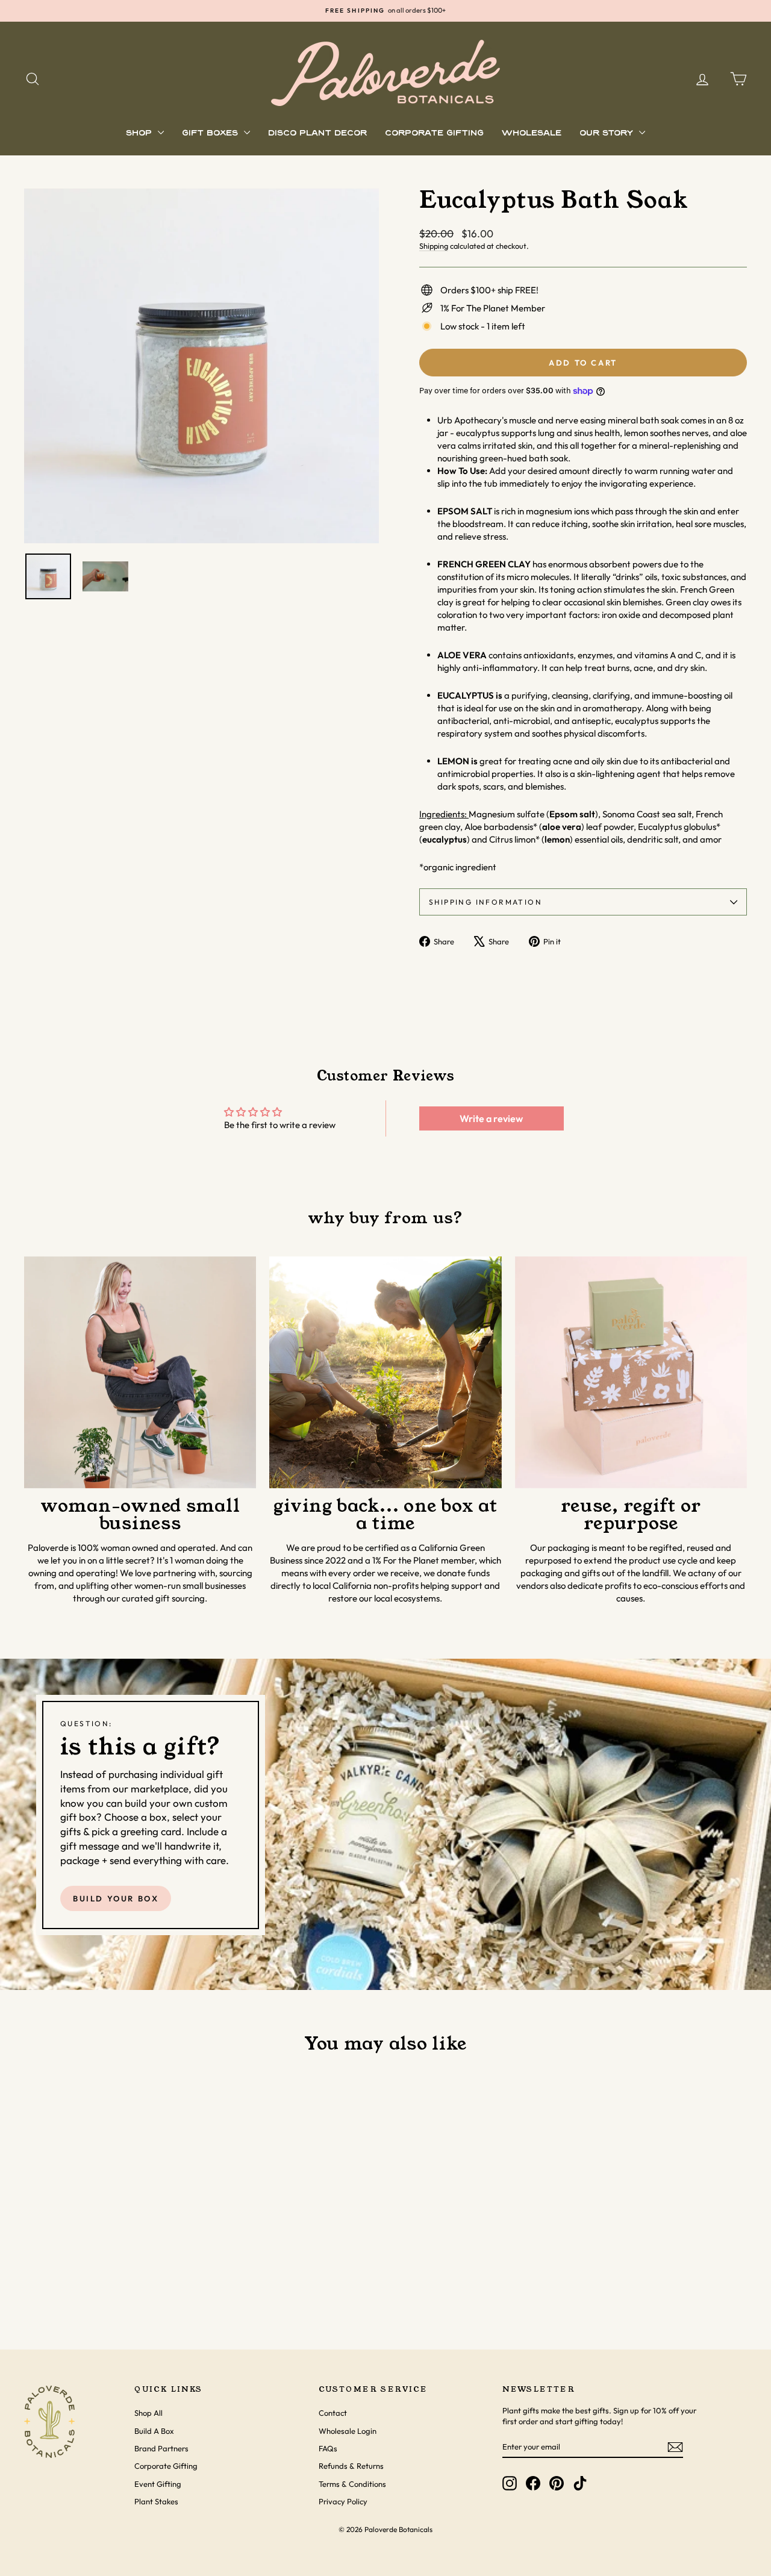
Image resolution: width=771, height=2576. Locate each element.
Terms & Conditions (352, 2484)
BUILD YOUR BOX (116, 1898)
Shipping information (485, 902)
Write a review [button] (491, 1118)
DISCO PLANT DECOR (317, 133)
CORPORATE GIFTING (434, 133)
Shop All (148, 2413)
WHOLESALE (532, 133)
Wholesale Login (348, 2431)
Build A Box (154, 2431)
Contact (333, 2413)
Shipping (434, 246)
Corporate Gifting (166, 2466)
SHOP (140, 133)
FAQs (328, 2448)
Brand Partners (161, 2448)
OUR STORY (608, 133)
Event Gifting (158, 2484)
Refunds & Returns (351, 2466)
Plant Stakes (156, 2501)
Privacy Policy (343, 2501)
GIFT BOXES (211, 133)
